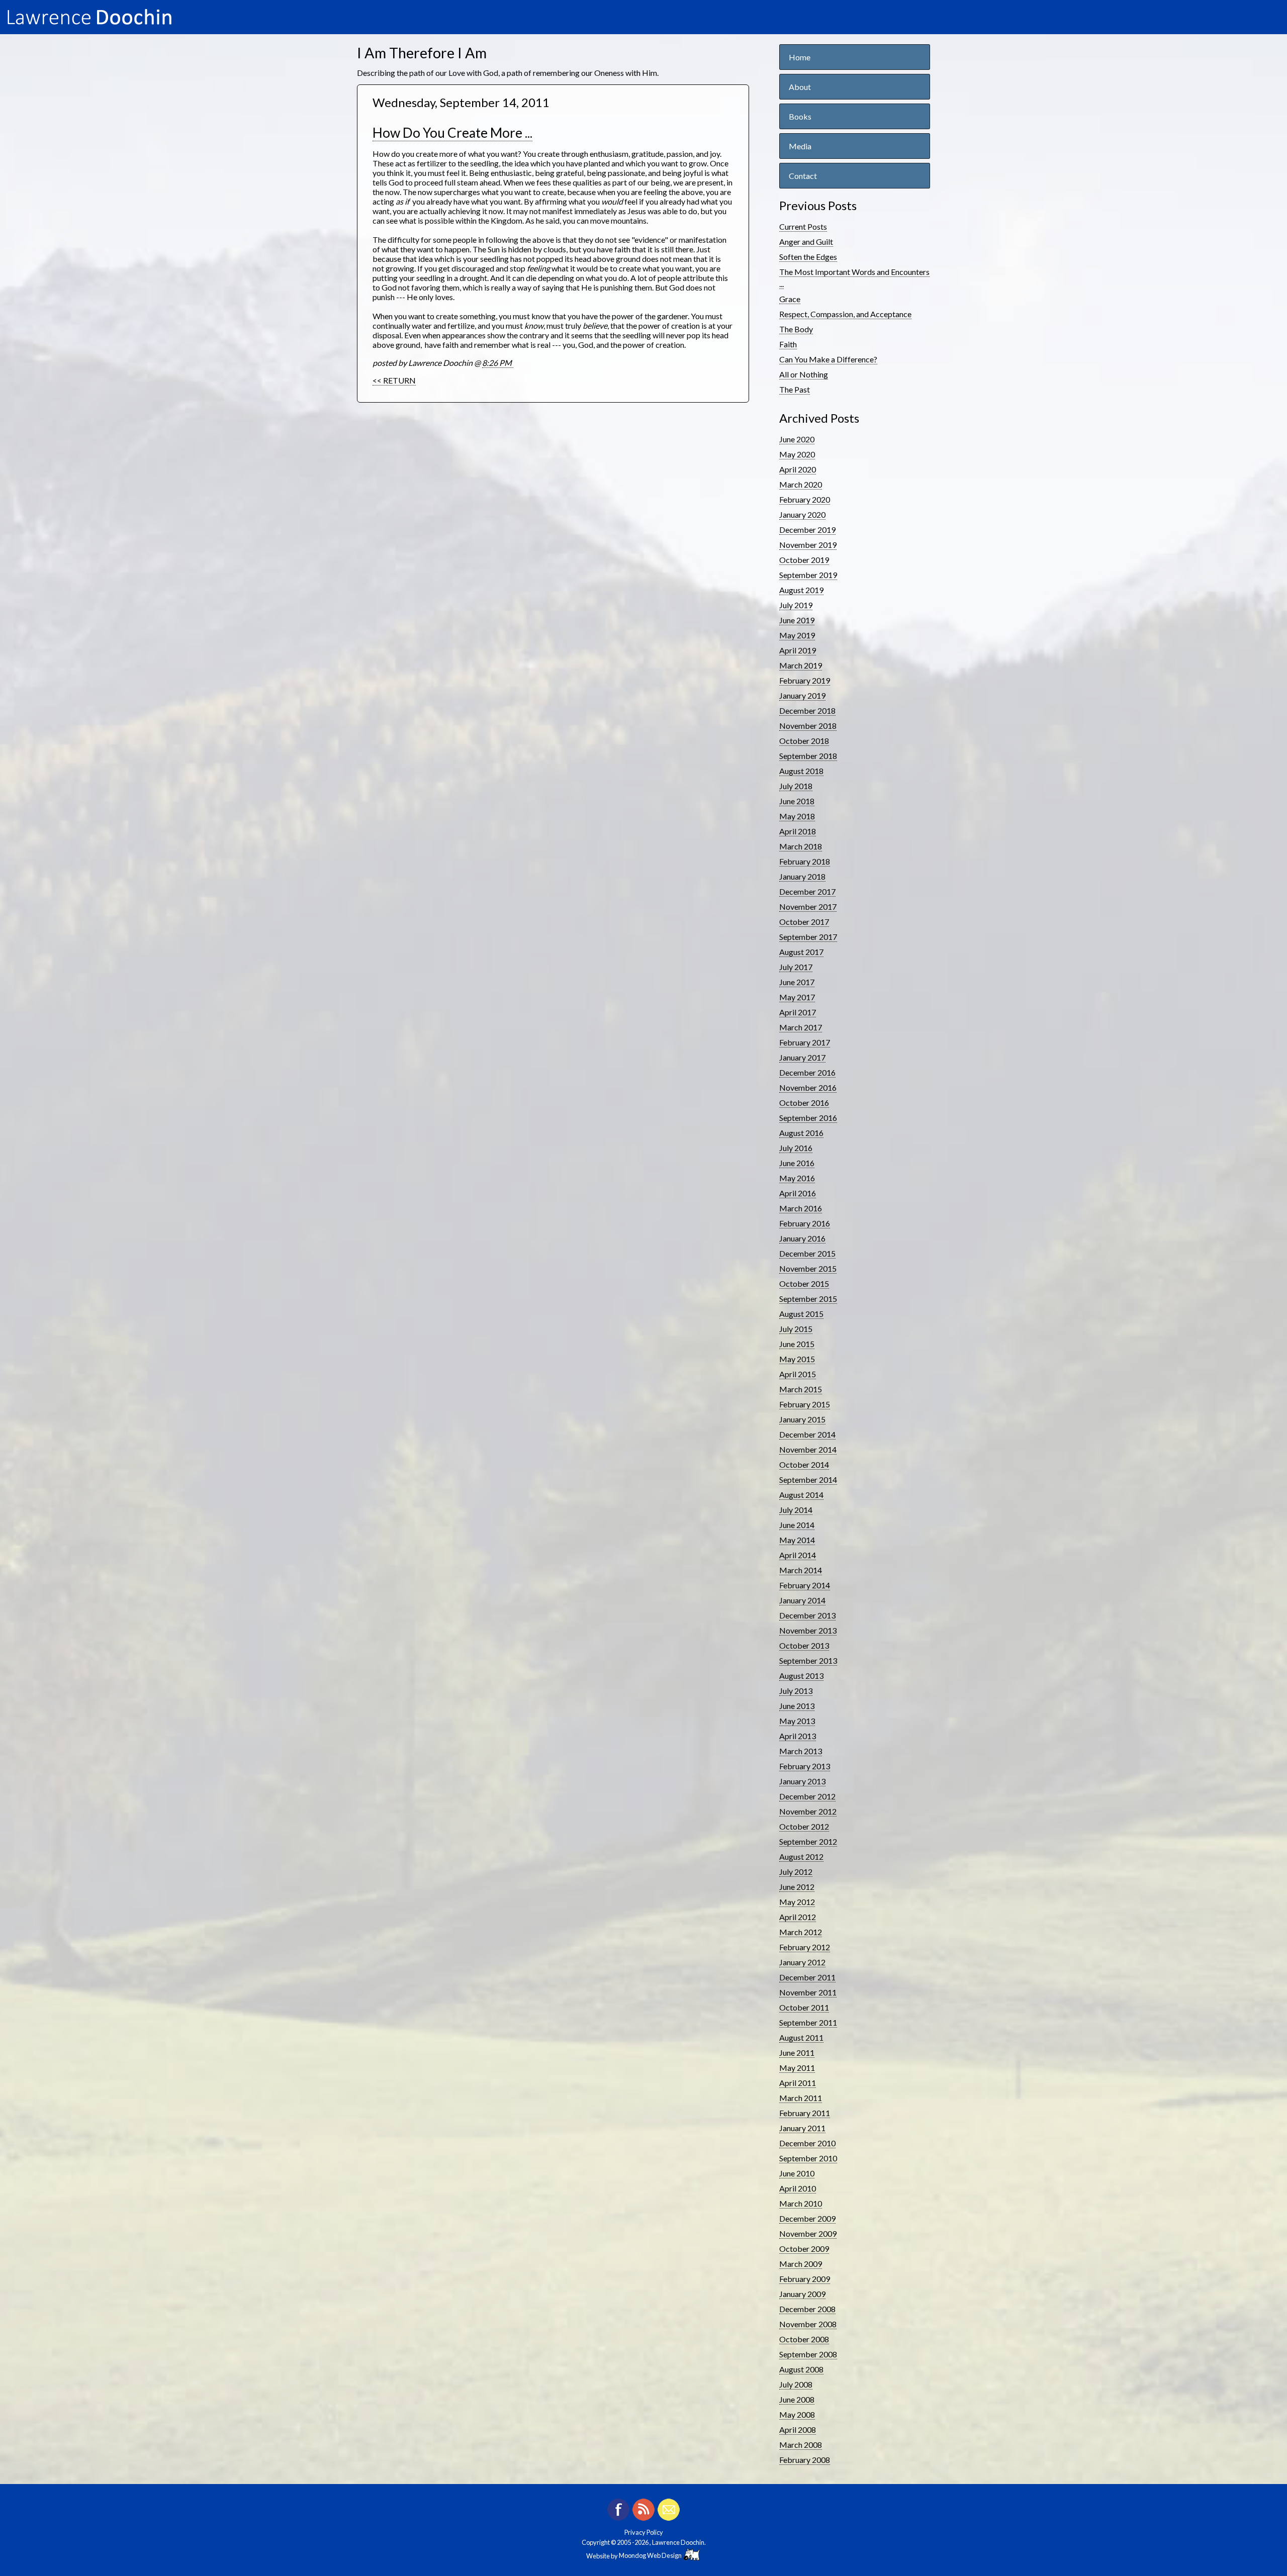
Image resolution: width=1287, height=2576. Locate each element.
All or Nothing (804, 374)
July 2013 (796, 1691)
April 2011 (798, 2083)
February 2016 (805, 1223)
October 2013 (804, 1645)
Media (800, 146)
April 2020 (798, 469)
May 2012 (797, 1902)
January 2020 (802, 514)
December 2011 (807, 1977)
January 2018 (802, 876)
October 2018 (804, 741)
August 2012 (801, 1856)
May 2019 (797, 635)
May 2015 (797, 1359)
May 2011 (797, 2068)
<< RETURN (394, 380)
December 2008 (807, 2309)
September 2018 (808, 756)
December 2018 (807, 710)
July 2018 (796, 786)
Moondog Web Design (651, 2555)
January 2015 (802, 1419)
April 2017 (798, 1012)
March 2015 (801, 1389)
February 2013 (805, 1766)
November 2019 (808, 545)
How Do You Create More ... (452, 133)
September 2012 (808, 1841)
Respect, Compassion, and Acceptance (845, 314)
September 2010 (808, 2158)
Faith (788, 344)
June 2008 (797, 2399)
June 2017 (797, 982)
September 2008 (808, 2354)
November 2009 (808, 2233)
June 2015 (797, 1344)
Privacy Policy (644, 2532)
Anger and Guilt (806, 242)
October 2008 (804, 2339)
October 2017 (804, 922)
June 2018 (797, 801)
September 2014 (808, 1480)
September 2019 (808, 575)
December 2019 (807, 530)
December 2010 (807, 2143)
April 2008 (798, 2429)
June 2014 (797, 1525)
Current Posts (803, 226)
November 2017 (808, 907)
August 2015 (801, 1314)
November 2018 (808, 726)
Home (800, 57)
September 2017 (808, 937)
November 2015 (808, 1268)
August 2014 (801, 1495)
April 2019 (798, 650)
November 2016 (808, 1087)
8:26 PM (498, 363)
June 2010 (797, 2173)
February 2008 (805, 2460)
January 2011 (802, 2128)
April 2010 (798, 2188)
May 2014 (797, 1540)
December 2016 (807, 1072)
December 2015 (807, 1253)
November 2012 (808, 1811)
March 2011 (801, 2098)
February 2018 (805, 861)
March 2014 (801, 1570)
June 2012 (797, 1887)
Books (800, 116)
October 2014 (804, 1464)
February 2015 (805, 1404)
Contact (803, 176)
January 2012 (802, 1962)
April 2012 (798, 1917)
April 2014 (798, 1555)
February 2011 (805, 2113)
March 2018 (801, 846)
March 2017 (801, 1027)
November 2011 (808, 1992)
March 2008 (801, 2445)
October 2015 (804, 1283)
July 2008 (796, 2384)
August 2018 (801, 771)
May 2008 (797, 2414)
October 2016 (804, 1103)
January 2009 (802, 2294)
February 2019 (805, 680)
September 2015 (808, 1299)
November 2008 (808, 2324)
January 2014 (802, 1600)
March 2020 (801, 484)
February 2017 (805, 1042)
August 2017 (801, 952)
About (800, 87)
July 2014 (796, 1510)
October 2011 (804, 2007)
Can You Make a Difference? (828, 359)
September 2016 (808, 1118)
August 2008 (801, 2369)
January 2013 (802, 1781)
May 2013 (797, 1721)
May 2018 (797, 816)
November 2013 (808, 1630)
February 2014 (805, 1585)
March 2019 (801, 665)
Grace (790, 299)
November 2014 (808, 1449)
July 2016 (796, 1148)
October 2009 (804, 2249)
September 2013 (808, 1660)
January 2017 (802, 1057)
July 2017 (796, 967)
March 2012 (801, 1932)
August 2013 (801, 1676)
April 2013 (798, 1736)
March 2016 (801, 1208)
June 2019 (797, 620)
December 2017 (807, 891)
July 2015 (796, 1329)
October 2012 (804, 1826)
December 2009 (807, 2218)
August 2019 (801, 590)
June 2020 (797, 439)
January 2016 (802, 1238)
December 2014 (807, 1434)
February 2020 (805, 499)
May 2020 (797, 454)
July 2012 (796, 1872)
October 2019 (804, 560)
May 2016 (797, 1178)
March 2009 (801, 2264)
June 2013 (797, 1706)
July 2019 (796, 605)
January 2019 (802, 695)
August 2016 (801, 1133)
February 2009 (805, 2279)
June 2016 (797, 1163)
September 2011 (808, 2022)
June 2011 (797, 2053)
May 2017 (797, 997)
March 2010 (801, 2203)
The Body (796, 329)
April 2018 (798, 831)
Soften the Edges (808, 257)
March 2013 (801, 1751)
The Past (795, 389)
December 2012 (807, 1796)
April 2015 (798, 1374)
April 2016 (798, 1193)
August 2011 (801, 2037)
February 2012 (805, 1947)
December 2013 (807, 1615)
